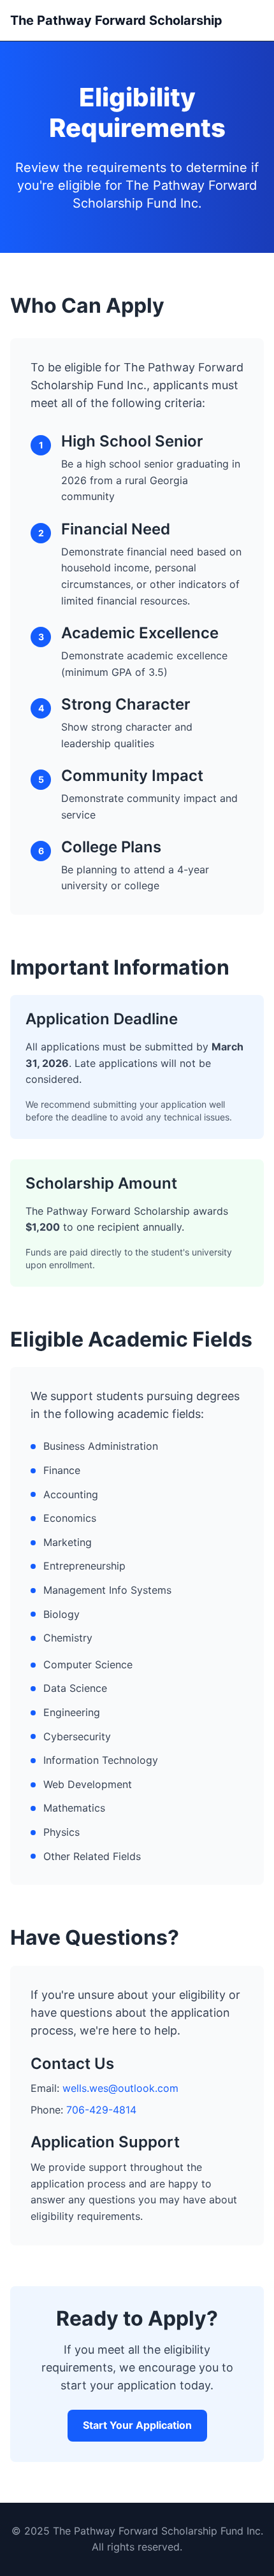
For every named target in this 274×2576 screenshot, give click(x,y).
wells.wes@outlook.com (120, 2088)
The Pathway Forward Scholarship (116, 20)
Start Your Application (137, 2425)
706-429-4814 (101, 2110)
